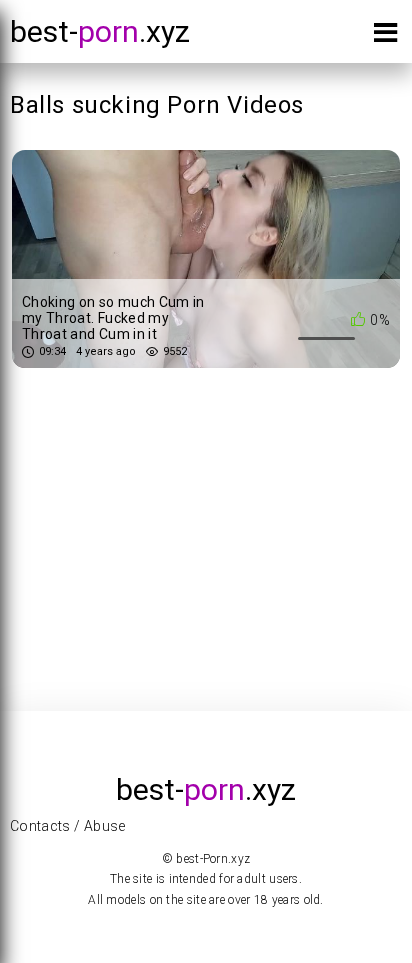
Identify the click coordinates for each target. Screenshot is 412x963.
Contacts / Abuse (68, 826)
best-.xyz (100, 31)
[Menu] (385, 36)
